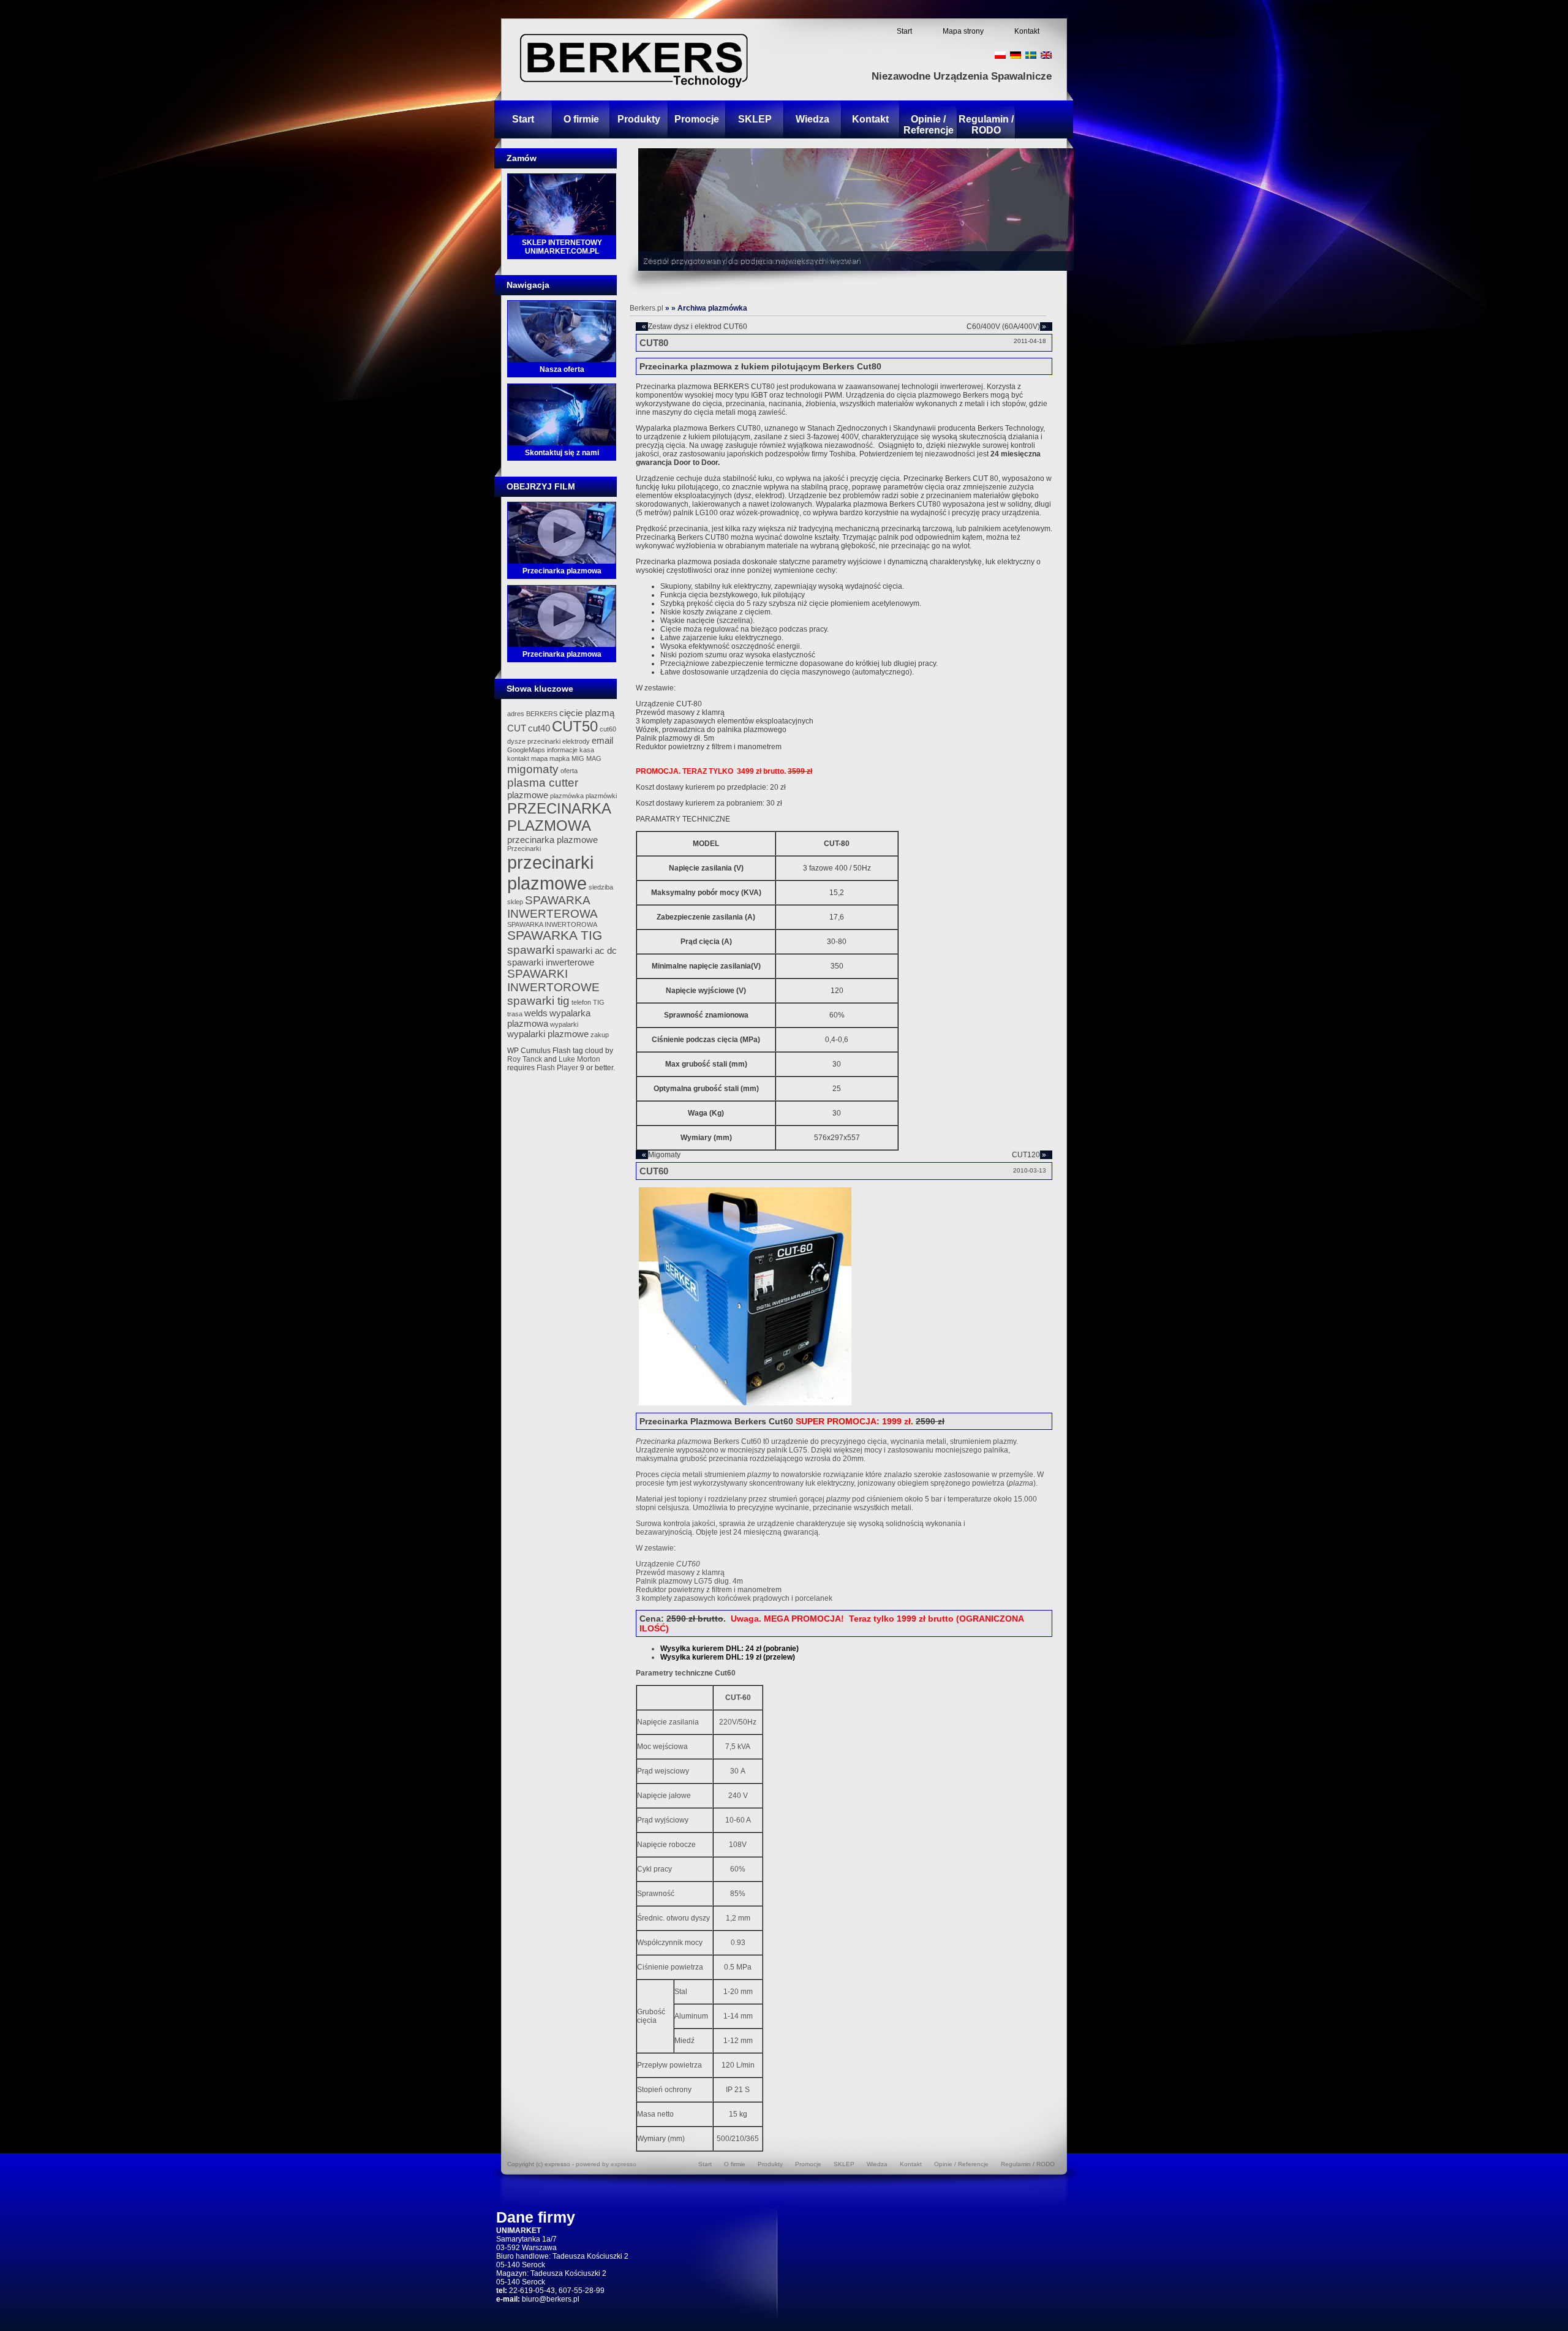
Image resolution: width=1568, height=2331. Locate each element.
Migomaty (664, 1155)
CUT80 (654, 343)
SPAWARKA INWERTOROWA (552, 924)
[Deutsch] (1016, 55)
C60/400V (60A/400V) (1003, 327)
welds (536, 1013)
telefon (581, 1002)
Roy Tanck (525, 1059)
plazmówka (567, 796)
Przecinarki (524, 848)
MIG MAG (586, 758)
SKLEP (755, 119)
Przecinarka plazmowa (562, 571)
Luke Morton (579, 1059)
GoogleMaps (526, 750)
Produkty (639, 119)
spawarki (531, 950)
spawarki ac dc (586, 950)
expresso (624, 2164)
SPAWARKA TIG (555, 935)
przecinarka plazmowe (552, 840)
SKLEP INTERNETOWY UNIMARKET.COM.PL (562, 247)
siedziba (601, 887)
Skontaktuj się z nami (562, 453)
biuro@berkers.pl (551, 2299)
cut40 (539, 728)
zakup (600, 1035)
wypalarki (564, 1024)
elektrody (576, 741)
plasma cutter (543, 783)
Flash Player (557, 1068)
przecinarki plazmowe (550, 873)
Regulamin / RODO (986, 125)
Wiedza (812, 119)
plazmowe (528, 795)
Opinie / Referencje (929, 125)
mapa (539, 758)
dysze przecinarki (534, 741)
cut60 (608, 729)
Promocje (697, 119)
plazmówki (601, 796)
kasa (587, 750)
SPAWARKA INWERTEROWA (552, 907)
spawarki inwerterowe (551, 962)
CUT (517, 728)
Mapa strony (963, 31)
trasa (515, 1014)
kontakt (518, 758)
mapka (560, 758)
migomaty (533, 769)
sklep (515, 902)
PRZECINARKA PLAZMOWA (559, 817)
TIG (599, 1002)
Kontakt (1027, 31)
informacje (562, 750)
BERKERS (542, 714)
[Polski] (1000, 55)
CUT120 (1026, 1155)
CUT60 (654, 1171)
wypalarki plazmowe (548, 1034)
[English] (1046, 55)
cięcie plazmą (587, 713)
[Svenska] (1031, 55)
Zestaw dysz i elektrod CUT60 (698, 327)
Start (904, 31)
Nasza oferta (562, 369)
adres (516, 714)
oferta (569, 771)
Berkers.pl (646, 308)
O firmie (581, 119)
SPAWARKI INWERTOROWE (553, 980)
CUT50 (575, 726)
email (602, 740)
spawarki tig (538, 1001)
